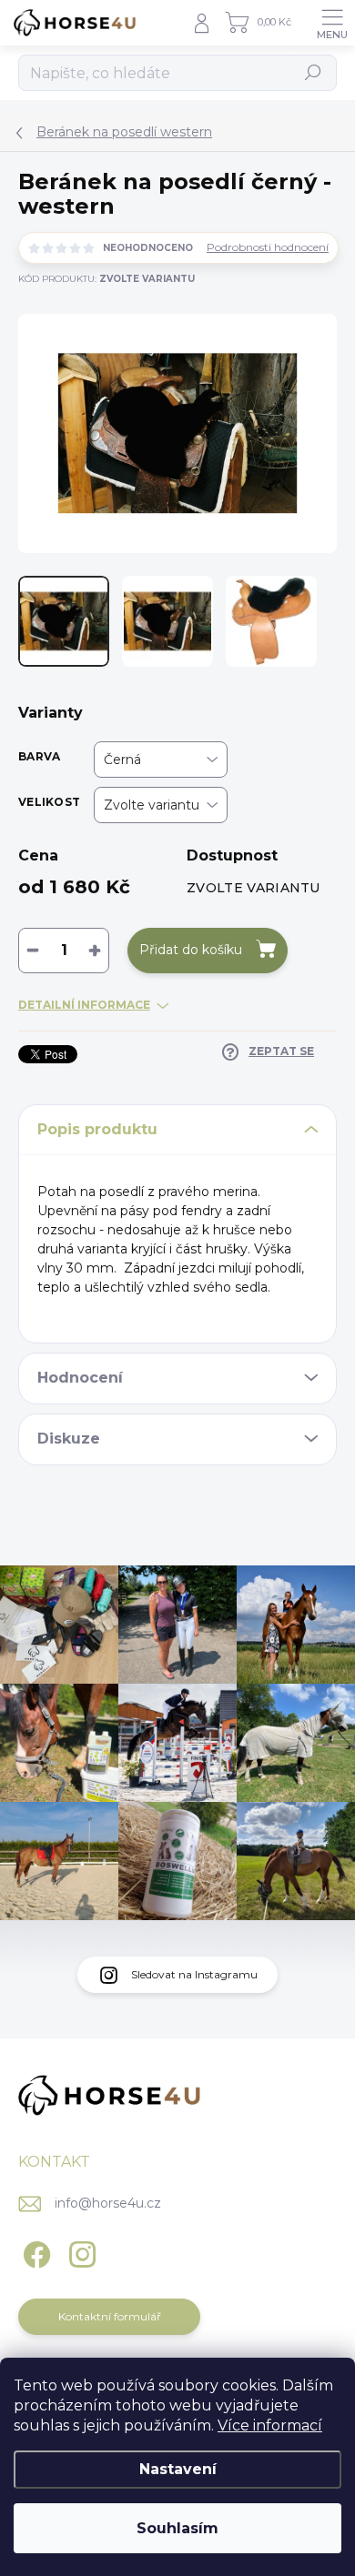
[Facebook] (34, 2252)
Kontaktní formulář (110, 2316)
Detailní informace (84, 1005)
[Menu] (332, 23)
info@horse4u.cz (108, 2203)
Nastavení (178, 2469)
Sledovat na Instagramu (194, 1974)
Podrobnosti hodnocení (268, 247)
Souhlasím (177, 2528)
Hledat (314, 72)
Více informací (270, 2425)
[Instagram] (80, 2252)
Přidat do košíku (191, 950)
